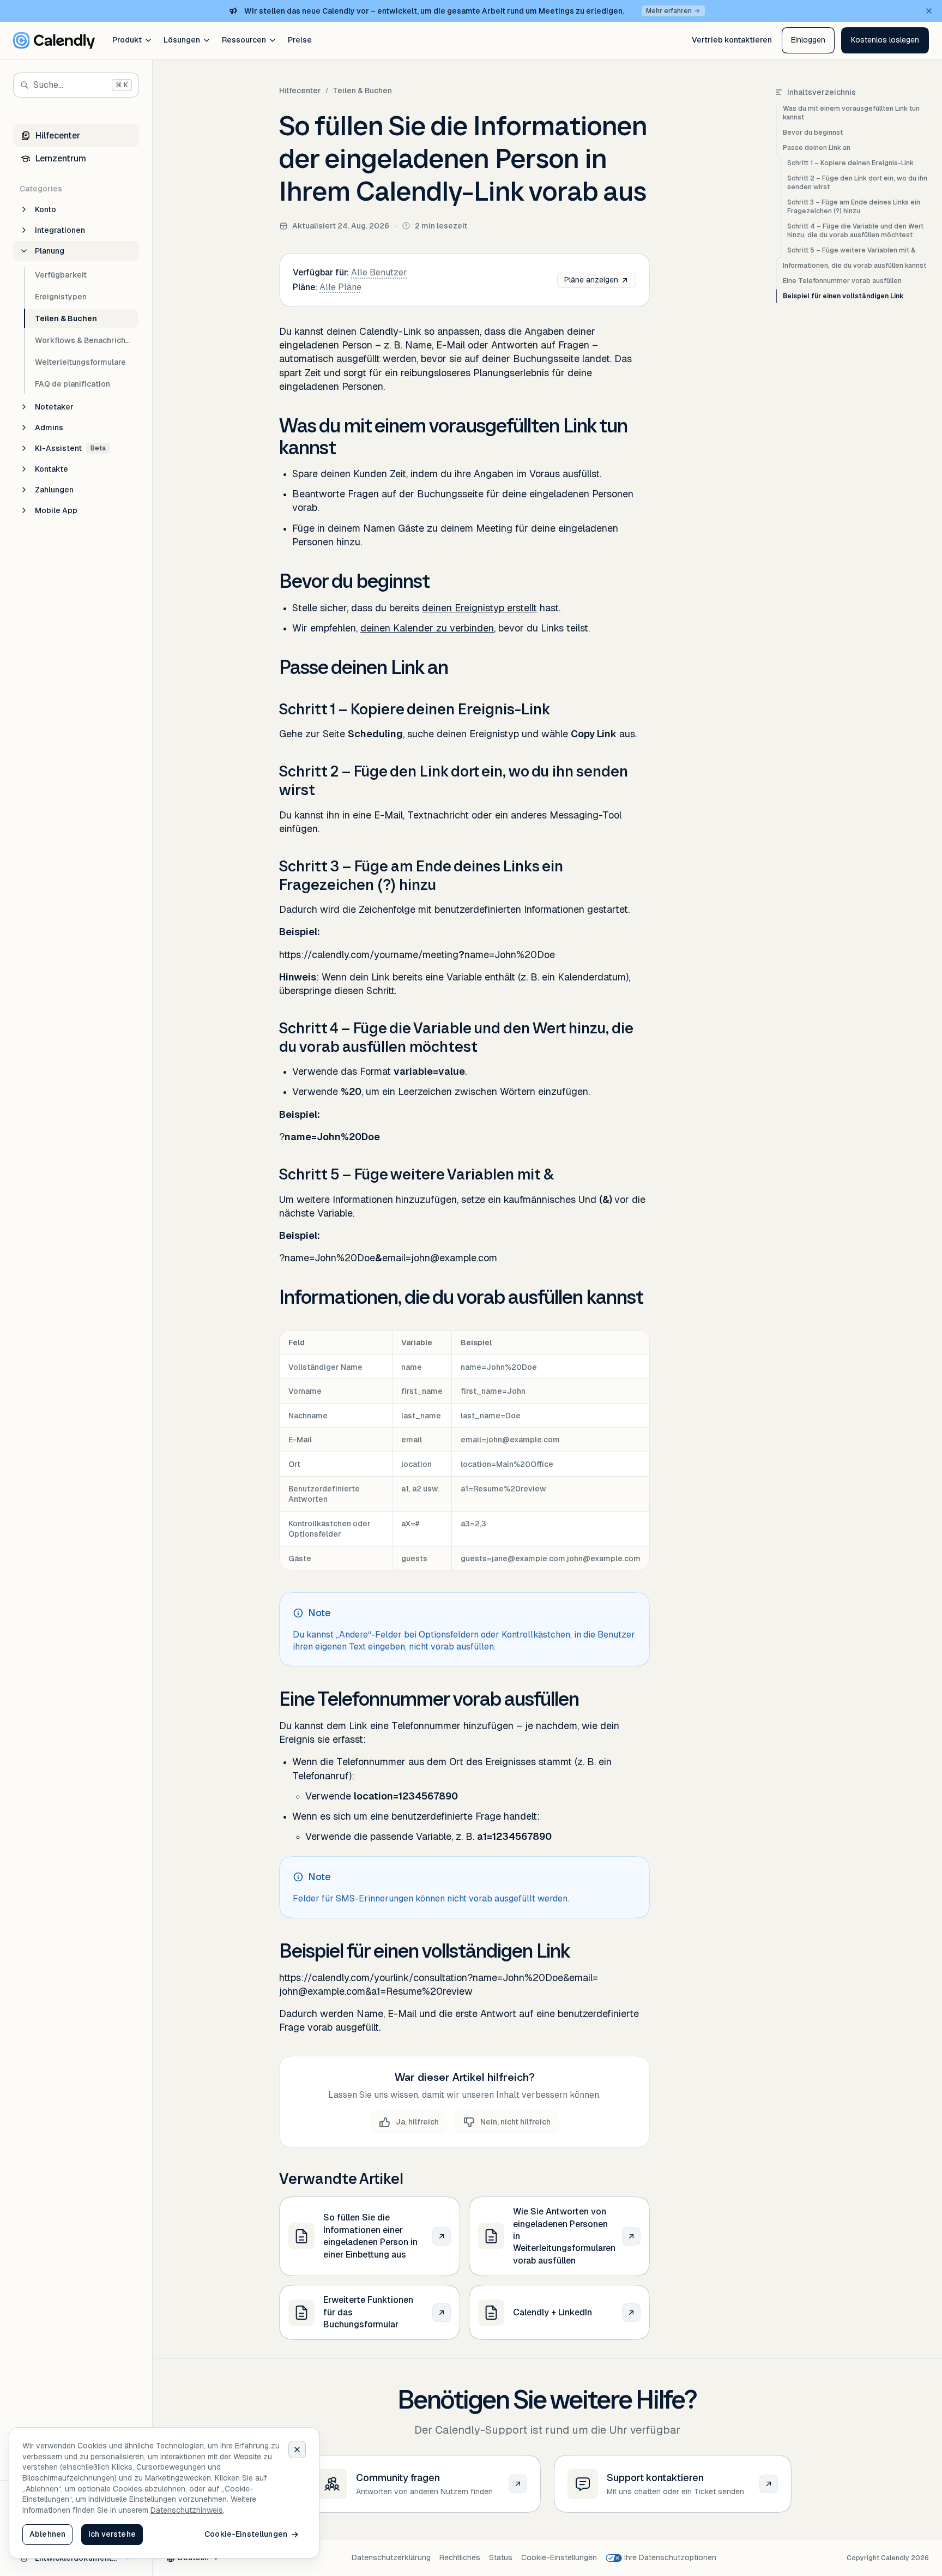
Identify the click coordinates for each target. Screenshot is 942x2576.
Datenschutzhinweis (187, 2510)
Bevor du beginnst (813, 133)
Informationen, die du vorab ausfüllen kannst (855, 266)
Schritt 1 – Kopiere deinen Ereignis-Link (850, 163)
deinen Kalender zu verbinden (427, 628)
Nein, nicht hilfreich (515, 2122)
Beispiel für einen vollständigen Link (843, 296)
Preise (300, 40)
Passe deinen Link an (817, 148)
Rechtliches (460, 2557)
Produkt (127, 40)
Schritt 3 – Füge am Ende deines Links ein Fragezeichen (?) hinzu (854, 207)
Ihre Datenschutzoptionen (670, 2557)
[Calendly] (54, 40)
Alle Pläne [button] (340, 287)
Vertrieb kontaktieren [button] (732, 40)
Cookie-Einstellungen (559, 2557)
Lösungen (182, 40)
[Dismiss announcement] (929, 11)
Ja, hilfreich (417, 2122)
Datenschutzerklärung (391, 2557)
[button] (885, 40)
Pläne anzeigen (591, 280)
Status (501, 2557)
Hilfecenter (300, 91)
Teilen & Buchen (362, 91)
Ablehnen (47, 2534)
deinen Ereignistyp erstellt (479, 608)
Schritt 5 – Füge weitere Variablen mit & (852, 250)
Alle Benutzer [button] (379, 272)
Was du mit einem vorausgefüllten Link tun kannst (851, 113)
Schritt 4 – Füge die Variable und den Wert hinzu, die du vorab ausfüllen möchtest (855, 231)
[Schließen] (297, 2449)
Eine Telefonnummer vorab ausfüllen (842, 281)
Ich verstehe (112, 2534)
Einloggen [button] (808, 40)
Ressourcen (244, 40)
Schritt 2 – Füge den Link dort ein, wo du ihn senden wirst (857, 183)
